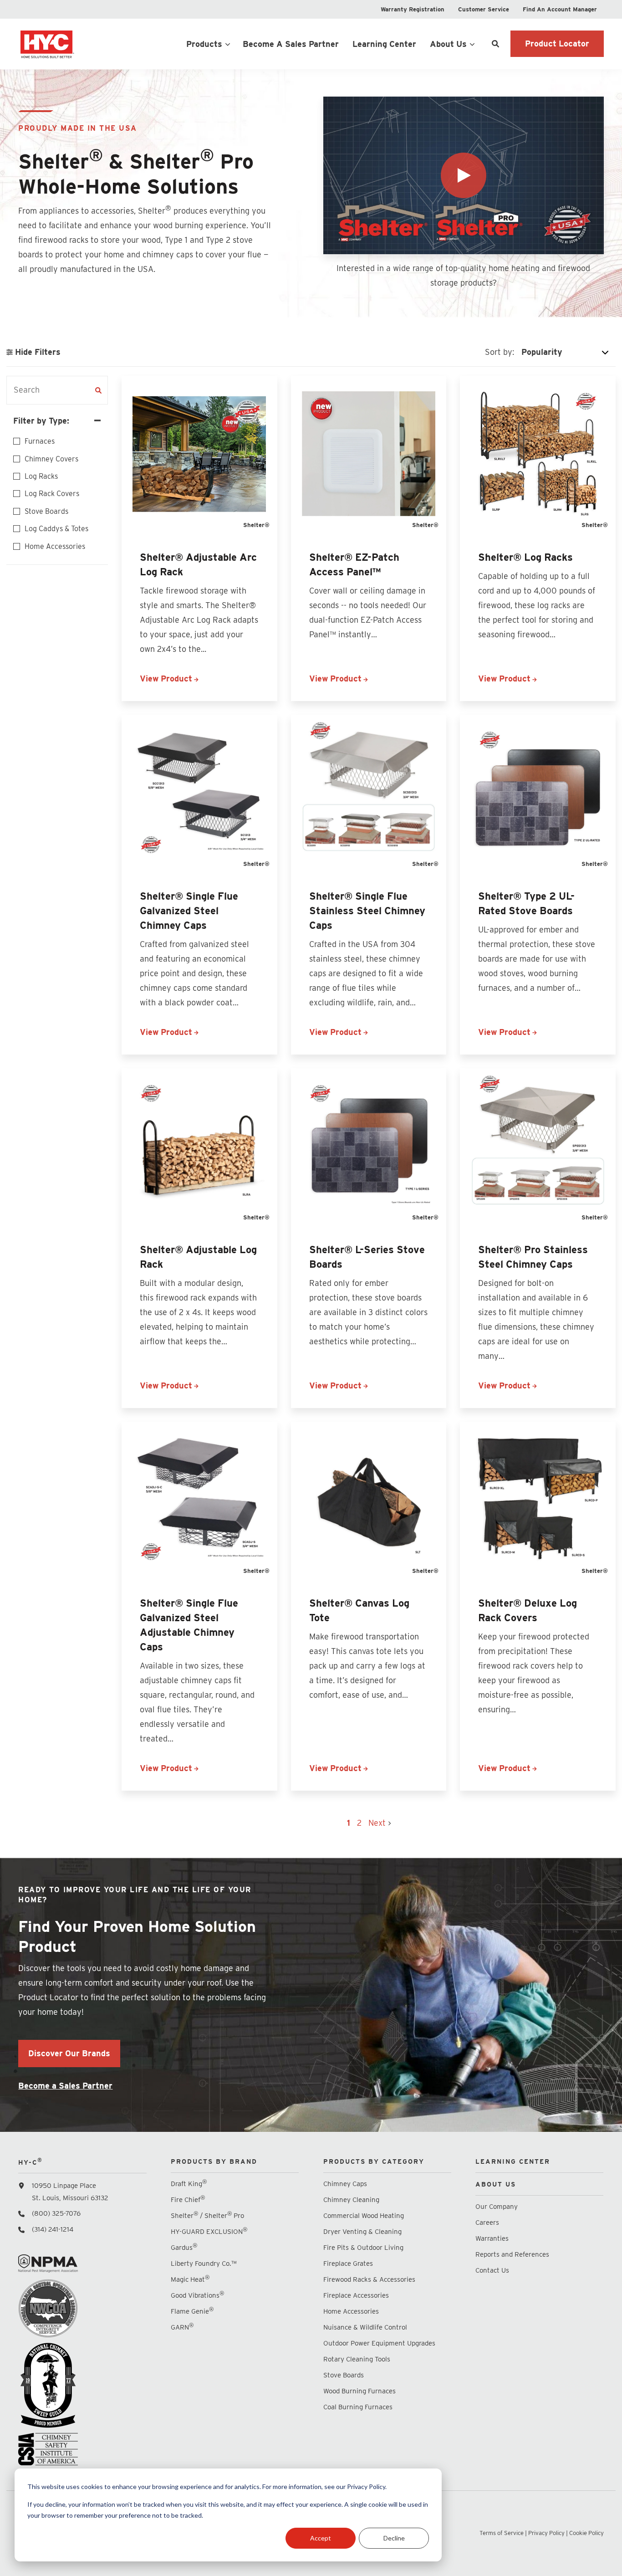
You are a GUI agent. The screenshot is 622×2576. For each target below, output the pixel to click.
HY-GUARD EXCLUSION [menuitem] (209, 2231)
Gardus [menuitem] (184, 2247)
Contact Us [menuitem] (492, 2270)
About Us (448, 44)
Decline (394, 2538)
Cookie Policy (586, 2533)
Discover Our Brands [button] (69, 2053)
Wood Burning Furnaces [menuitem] (359, 2391)
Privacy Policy (546, 2533)
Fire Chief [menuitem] (188, 2200)
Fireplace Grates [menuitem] (348, 2264)
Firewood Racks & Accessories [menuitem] (369, 2279)
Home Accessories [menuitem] (351, 2311)
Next (378, 1823)
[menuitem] (413, 9)
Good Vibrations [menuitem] (197, 2295)
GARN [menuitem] (182, 2327)
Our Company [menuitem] (497, 2207)
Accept (321, 2538)
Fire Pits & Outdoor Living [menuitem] (363, 2248)
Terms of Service (502, 2533)
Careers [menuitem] (487, 2223)
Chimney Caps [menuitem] (345, 2184)
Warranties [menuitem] (493, 2238)
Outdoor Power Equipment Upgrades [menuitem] (379, 2343)
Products (204, 44)
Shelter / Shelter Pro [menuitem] (207, 2215)
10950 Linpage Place (64, 2186)
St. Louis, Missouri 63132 (70, 2198)
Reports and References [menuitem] (512, 2254)
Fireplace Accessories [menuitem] (356, 2295)
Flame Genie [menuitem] (192, 2311)
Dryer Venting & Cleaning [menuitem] (362, 2232)
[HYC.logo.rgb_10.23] (82, 44)
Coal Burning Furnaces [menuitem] (358, 2407)
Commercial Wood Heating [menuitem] (364, 2216)
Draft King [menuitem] (189, 2184)
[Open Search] (495, 44)
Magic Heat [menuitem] (190, 2279)
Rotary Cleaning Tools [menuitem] (357, 2359)
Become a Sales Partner (65, 2086)
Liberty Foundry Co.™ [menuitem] (204, 2264)
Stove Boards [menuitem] (344, 2375)
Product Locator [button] (557, 44)
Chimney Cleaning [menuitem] (351, 2200)
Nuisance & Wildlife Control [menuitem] (365, 2327)
